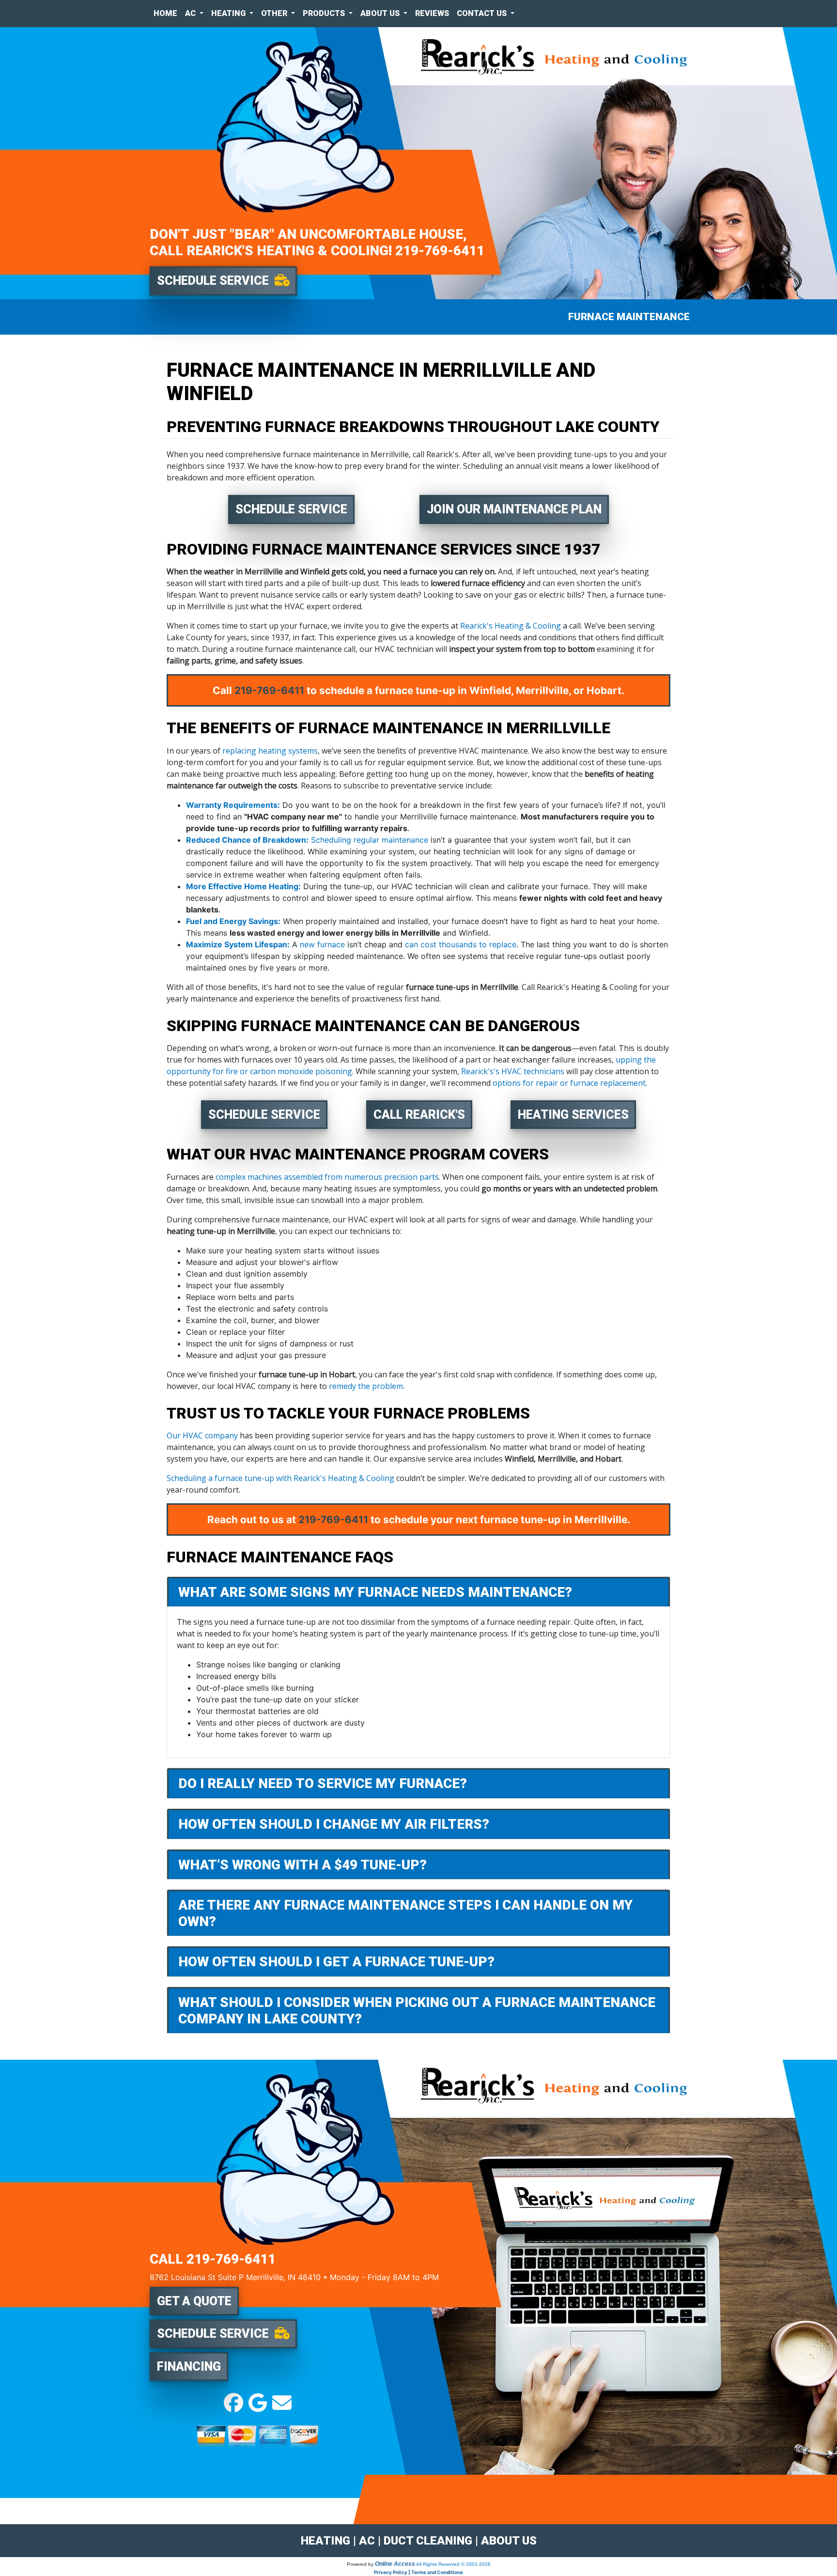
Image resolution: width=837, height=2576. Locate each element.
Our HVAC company (202, 1435)
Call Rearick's (419, 1115)
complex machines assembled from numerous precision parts (327, 1177)
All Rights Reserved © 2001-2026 (453, 2564)
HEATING (325, 2541)
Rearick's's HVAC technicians (513, 1071)
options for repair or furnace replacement (569, 1083)
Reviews (432, 13)
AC (367, 2541)
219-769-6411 (440, 251)
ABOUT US (509, 2541)
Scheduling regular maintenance (370, 840)
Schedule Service (291, 509)
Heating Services (573, 1115)
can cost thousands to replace (461, 944)
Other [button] (275, 13)
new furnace (322, 944)
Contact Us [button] (483, 13)
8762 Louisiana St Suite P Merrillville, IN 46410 (235, 2277)
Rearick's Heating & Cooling (511, 626)
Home (165, 13)
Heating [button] (229, 13)
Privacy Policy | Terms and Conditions (418, 2572)
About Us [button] (381, 13)
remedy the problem (366, 1386)
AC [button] (191, 13)
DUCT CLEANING (428, 2541)
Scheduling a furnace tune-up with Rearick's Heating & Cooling (280, 1478)
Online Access (395, 2564)
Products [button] (325, 13)
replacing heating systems (270, 751)
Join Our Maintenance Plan (514, 509)
